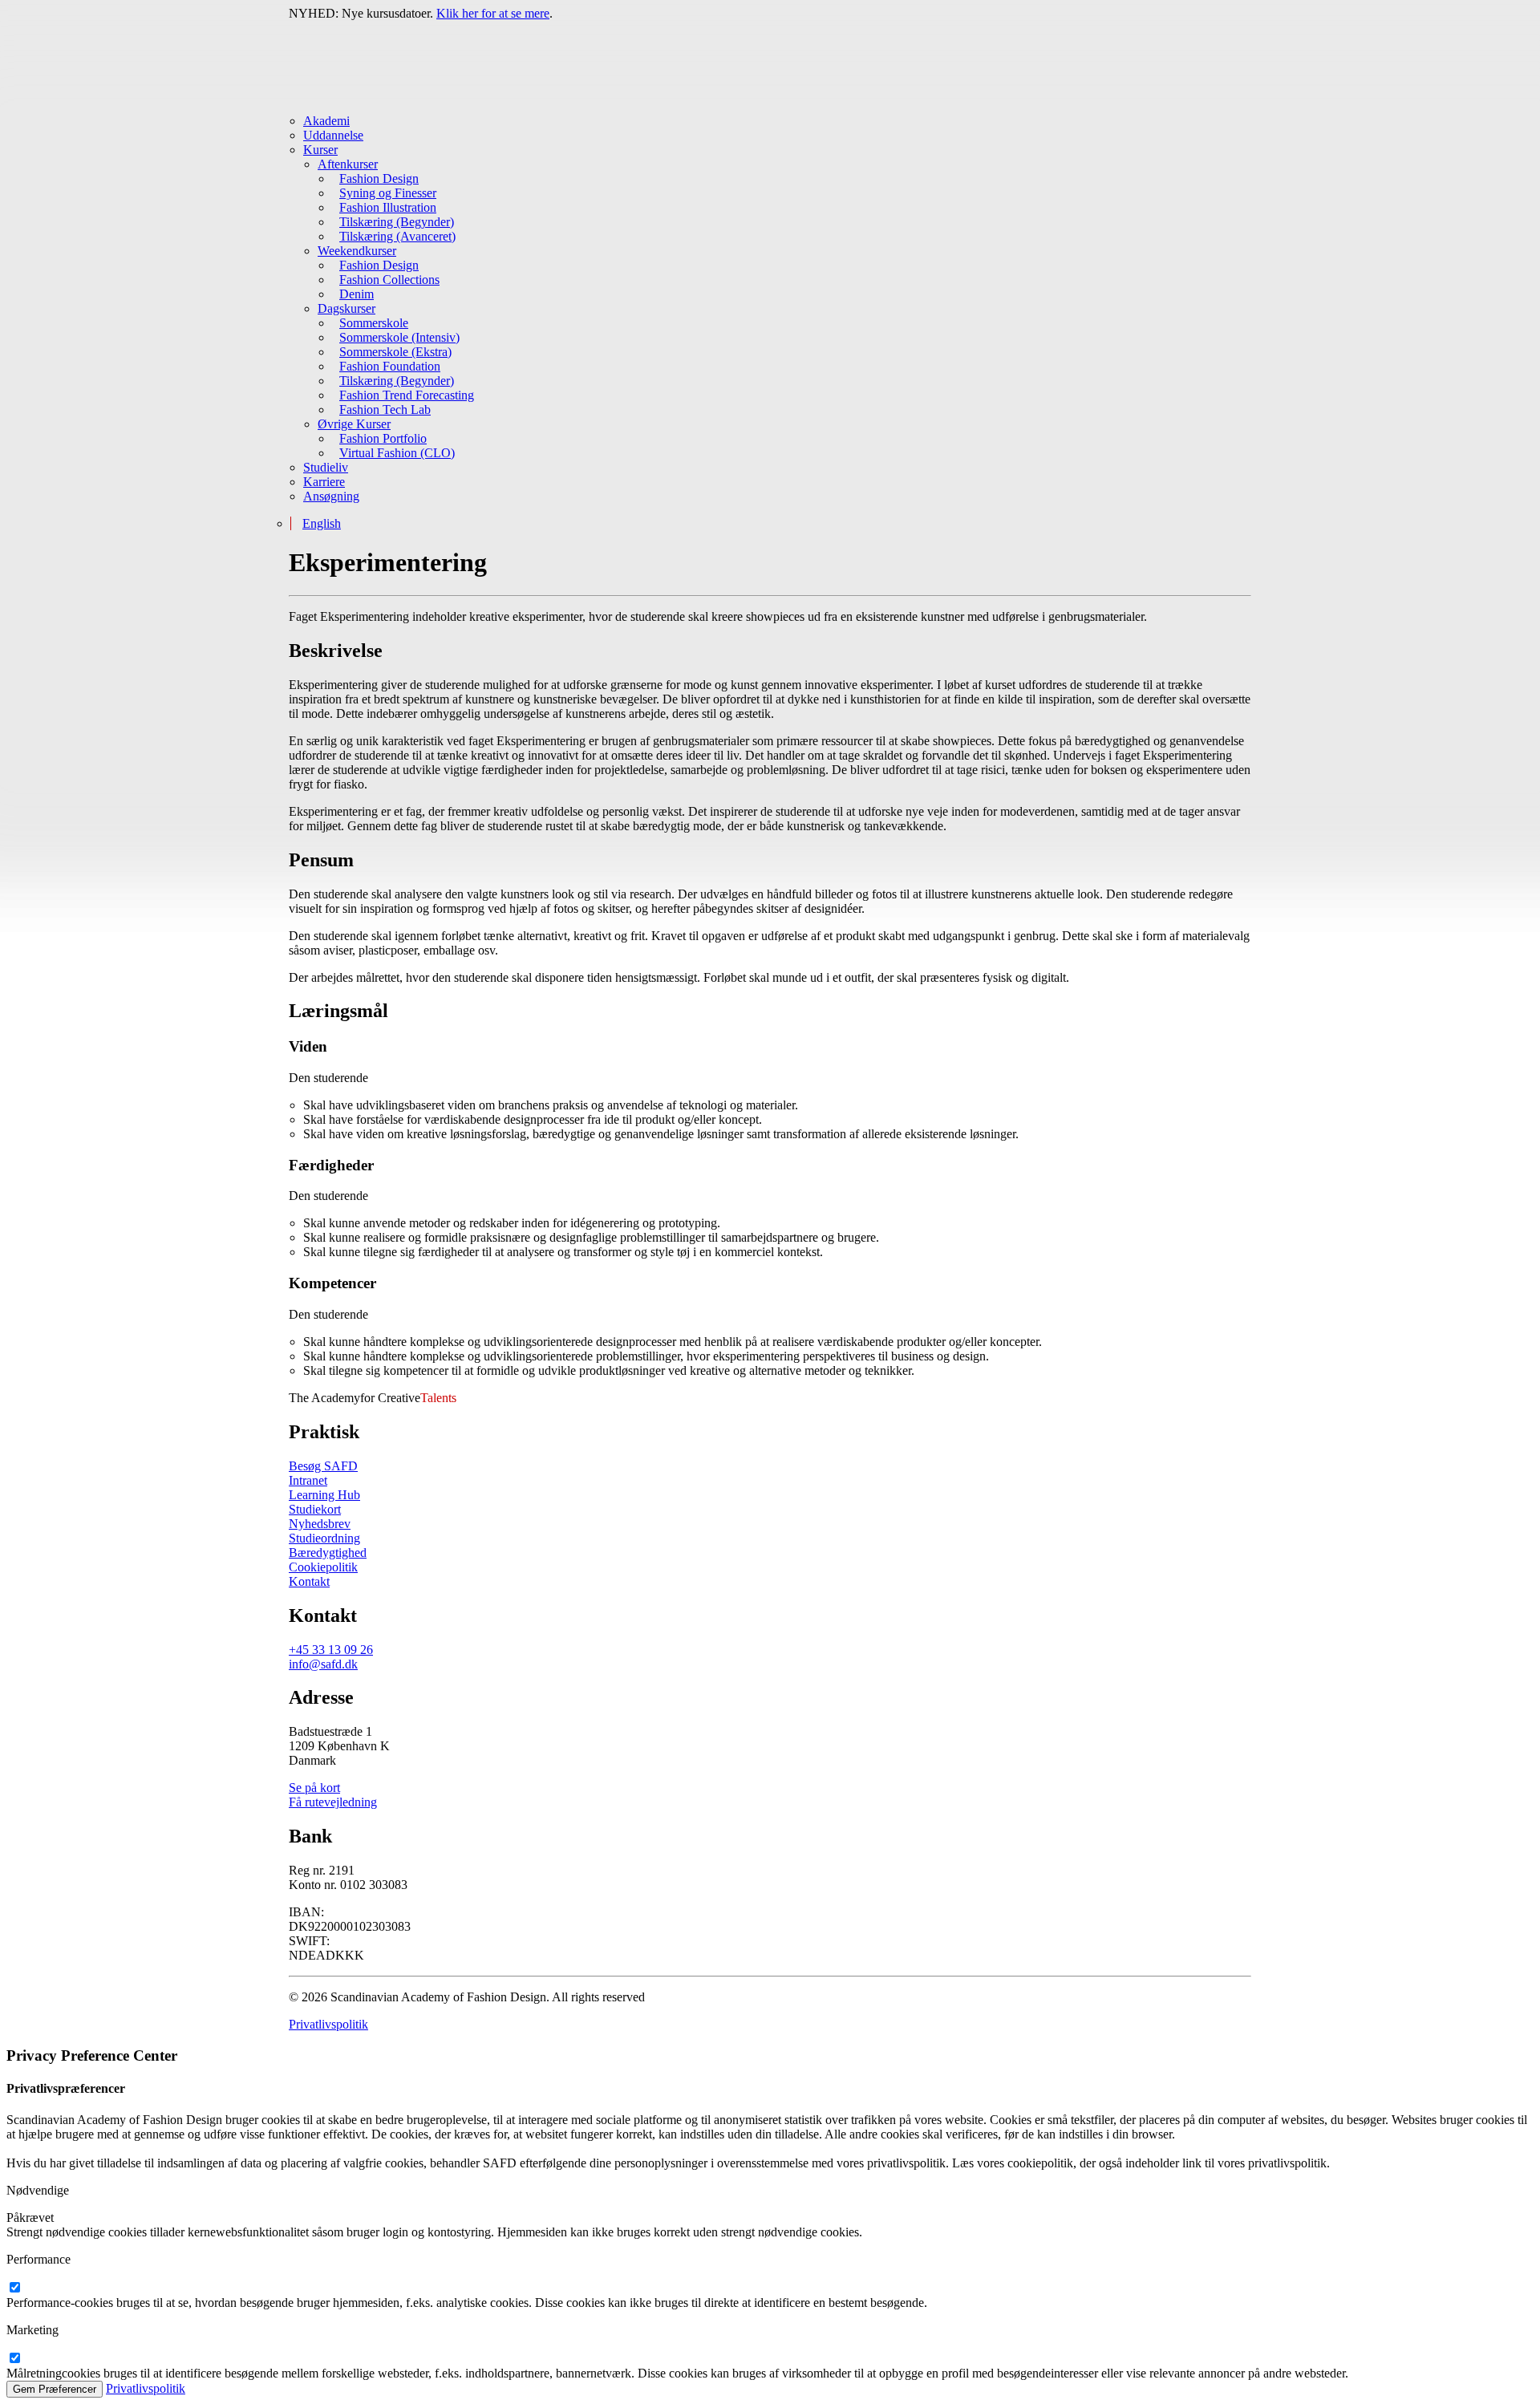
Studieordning (324, 1538)
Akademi (326, 121)
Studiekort (315, 1509)
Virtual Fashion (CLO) (397, 453)
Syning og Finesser (388, 193)
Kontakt (309, 1581)
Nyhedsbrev (320, 1524)
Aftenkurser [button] (348, 164)
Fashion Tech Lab (385, 409)
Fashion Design (379, 178)
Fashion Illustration (388, 207)
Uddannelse (333, 135)
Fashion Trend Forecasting (407, 395)
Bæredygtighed (328, 1553)
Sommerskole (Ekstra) (395, 352)
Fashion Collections (389, 280)
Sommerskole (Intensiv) (399, 337)
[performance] (14, 2288)
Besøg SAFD (323, 1466)
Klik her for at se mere (493, 13)
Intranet (308, 1480)
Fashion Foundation (390, 366)
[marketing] (14, 2359)
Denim (357, 294)
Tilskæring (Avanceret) (397, 236)
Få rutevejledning (333, 1802)
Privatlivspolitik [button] (328, 2024)
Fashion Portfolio (383, 438)
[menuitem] (777, 121)
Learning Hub (324, 1495)
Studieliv (326, 467)
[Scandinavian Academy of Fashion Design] (770, 61)
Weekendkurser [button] (357, 251)
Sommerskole (374, 323)
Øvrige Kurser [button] (354, 424)
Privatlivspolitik (146, 2388)
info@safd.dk (323, 1664)
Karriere (324, 482)
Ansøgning (331, 496)
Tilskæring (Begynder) (397, 222)
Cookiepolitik (323, 1567)
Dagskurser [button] (346, 308)
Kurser (320, 150)
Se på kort (314, 1788)
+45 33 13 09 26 (331, 1650)
